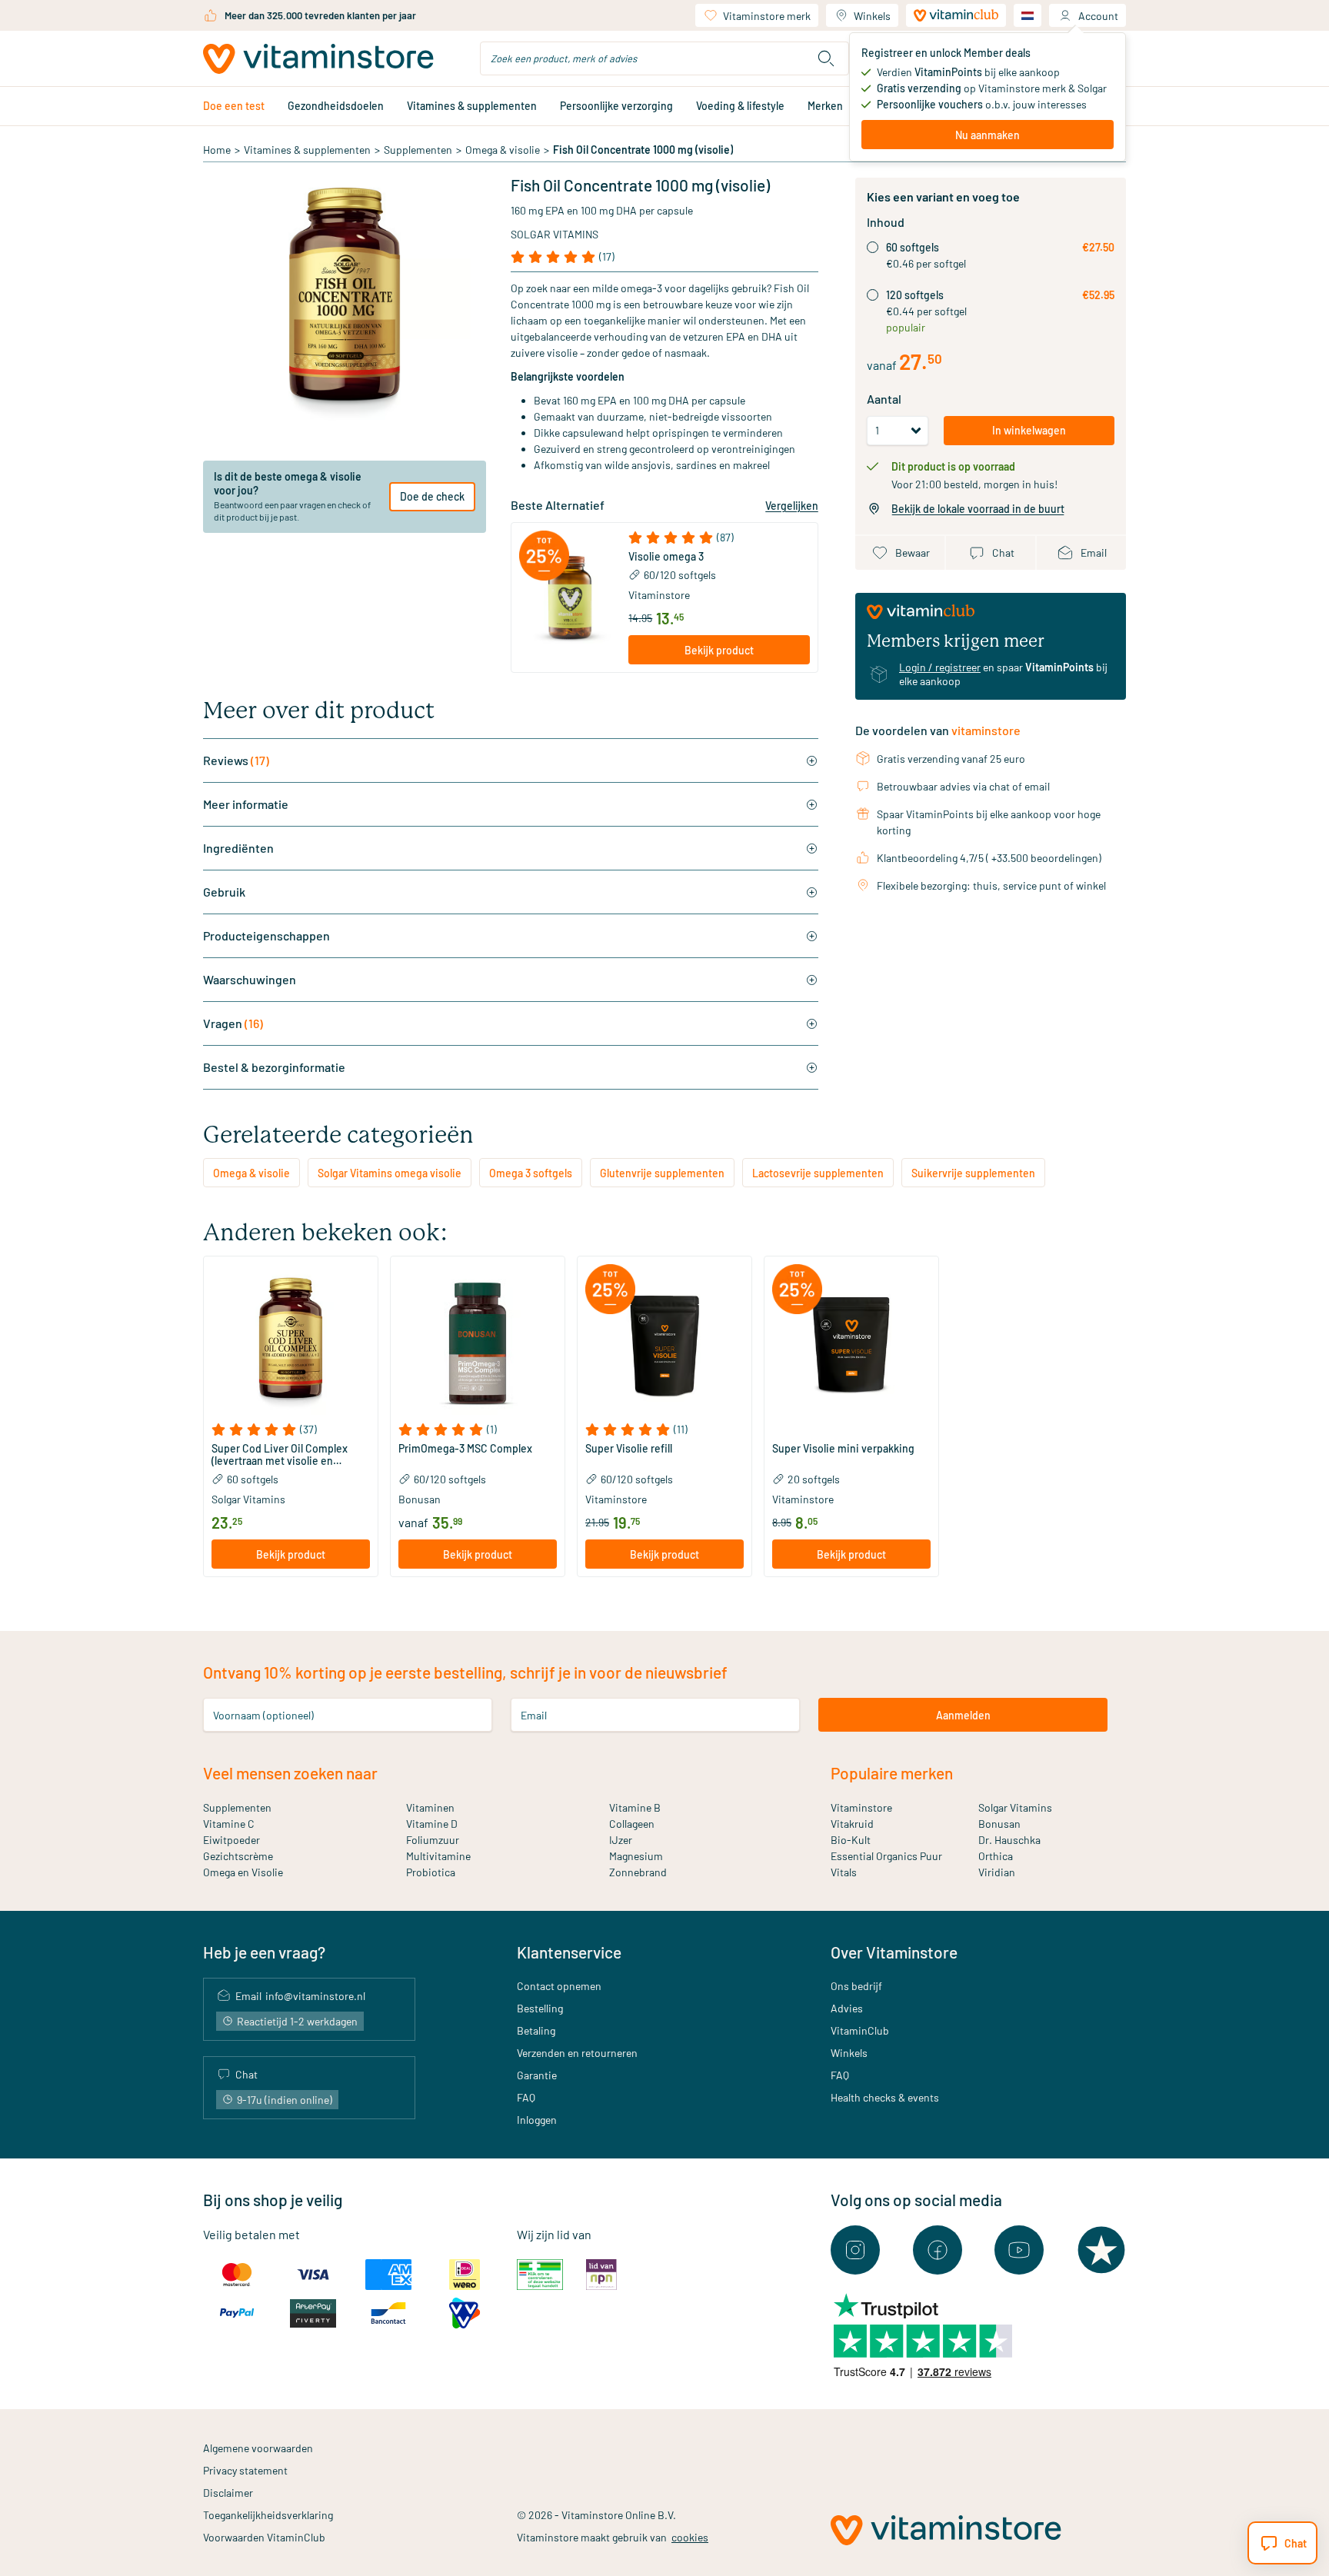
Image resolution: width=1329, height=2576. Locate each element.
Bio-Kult (851, 1840)
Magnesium (636, 1856)
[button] (719, 537)
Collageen (632, 1824)
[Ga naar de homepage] (318, 59)
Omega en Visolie (243, 1872)
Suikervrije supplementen (973, 1173)
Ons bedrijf (856, 1986)
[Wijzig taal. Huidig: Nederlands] (1028, 15)
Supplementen (418, 150)
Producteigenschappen (266, 935)
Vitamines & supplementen (472, 106)
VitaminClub (860, 2030)
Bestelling (540, 2008)
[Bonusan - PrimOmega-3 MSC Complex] (478, 1343)
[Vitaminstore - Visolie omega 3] (570, 597)
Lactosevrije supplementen (818, 1173)
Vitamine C (229, 1824)
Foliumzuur (433, 1840)
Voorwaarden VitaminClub (264, 2537)
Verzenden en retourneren (577, 2053)
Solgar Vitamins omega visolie (390, 1173)
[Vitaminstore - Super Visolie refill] (664, 1343)
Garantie (537, 2075)
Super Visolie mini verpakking (843, 1449)
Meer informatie (246, 804)
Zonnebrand (638, 1872)
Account (1098, 16)
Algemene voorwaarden (258, 2448)
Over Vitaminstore (894, 1952)
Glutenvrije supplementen (662, 1173)
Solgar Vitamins (555, 234)
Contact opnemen (559, 1986)
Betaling (536, 2030)
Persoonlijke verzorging (616, 106)
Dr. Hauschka (1009, 1840)
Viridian (997, 1872)
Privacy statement (245, 2470)
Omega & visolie (503, 150)
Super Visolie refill (629, 1449)
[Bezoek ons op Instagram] (855, 2250)
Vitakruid (852, 1824)
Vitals (844, 1872)
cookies (690, 2537)
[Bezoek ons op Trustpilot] (1101, 2250)
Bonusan (999, 1824)
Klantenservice (569, 1952)
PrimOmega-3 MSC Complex (465, 1449)
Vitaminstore (659, 595)
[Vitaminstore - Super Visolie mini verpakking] (851, 1343)
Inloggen (537, 2120)
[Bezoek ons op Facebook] (938, 2250)
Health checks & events (885, 2097)
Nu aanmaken (988, 135)
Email (534, 1715)
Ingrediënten (238, 848)
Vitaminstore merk (767, 16)
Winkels (872, 16)
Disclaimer (228, 2493)
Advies (847, 2008)
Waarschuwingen (250, 979)
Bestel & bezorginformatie (274, 1067)
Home (217, 150)
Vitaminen (430, 1807)
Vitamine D (432, 1824)
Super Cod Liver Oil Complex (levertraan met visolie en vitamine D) (280, 1455)
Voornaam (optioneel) (263, 1715)
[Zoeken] (826, 58)
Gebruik (224, 892)
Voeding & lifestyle (740, 106)
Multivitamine (438, 1856)
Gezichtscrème (238, 1856)
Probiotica (431, 1872)
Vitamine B (635, 1807)
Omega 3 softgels (531, 1173)
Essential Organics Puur (886, 1856)
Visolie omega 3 (666, 557)
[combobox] (664, 58)
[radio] (873, 247)
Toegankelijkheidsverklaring (268, 2515)
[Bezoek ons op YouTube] (1019, 2250)
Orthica (996, 1856)
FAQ (526, 2097)
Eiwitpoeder (231, 1840)
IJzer (621, 1840)
